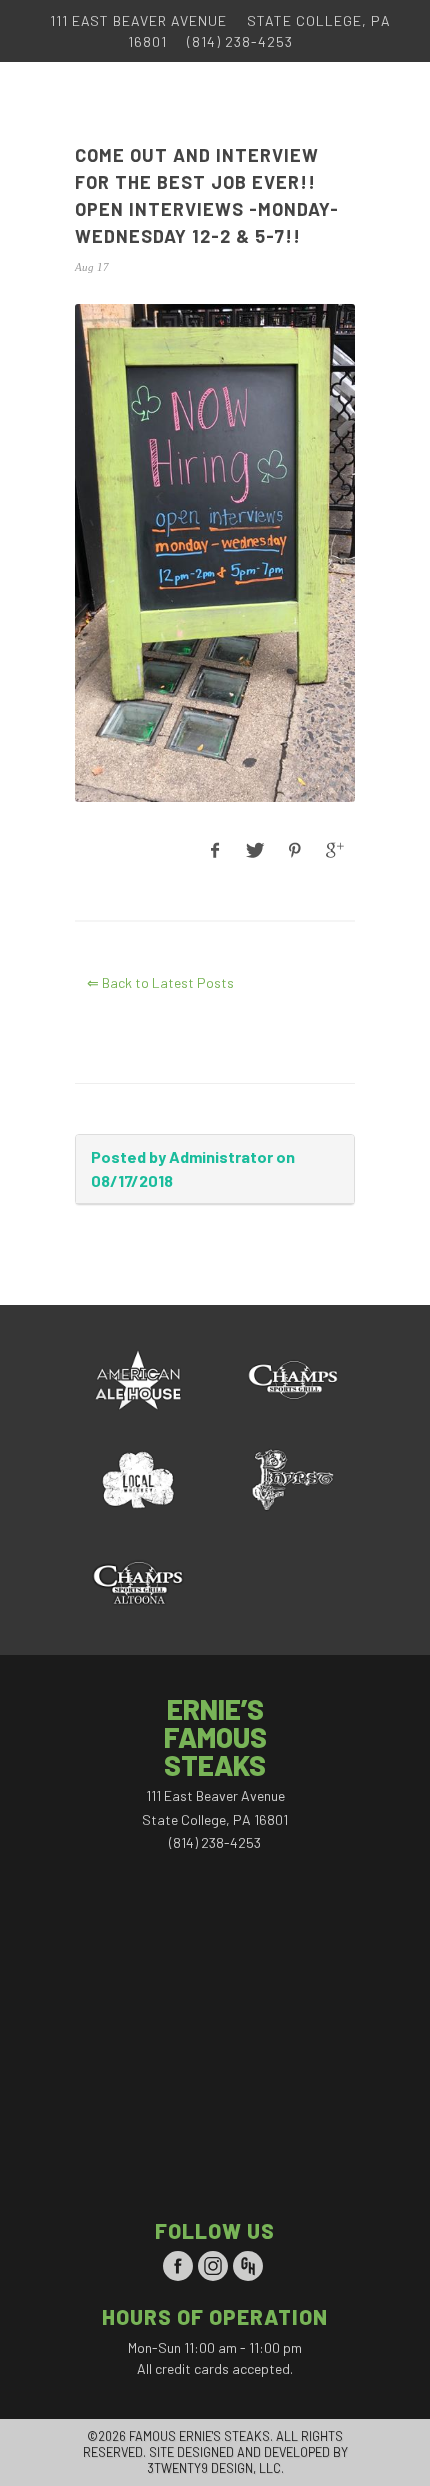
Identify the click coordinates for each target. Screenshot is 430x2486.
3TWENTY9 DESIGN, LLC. (215, 2468)
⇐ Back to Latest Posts (160, 982)
